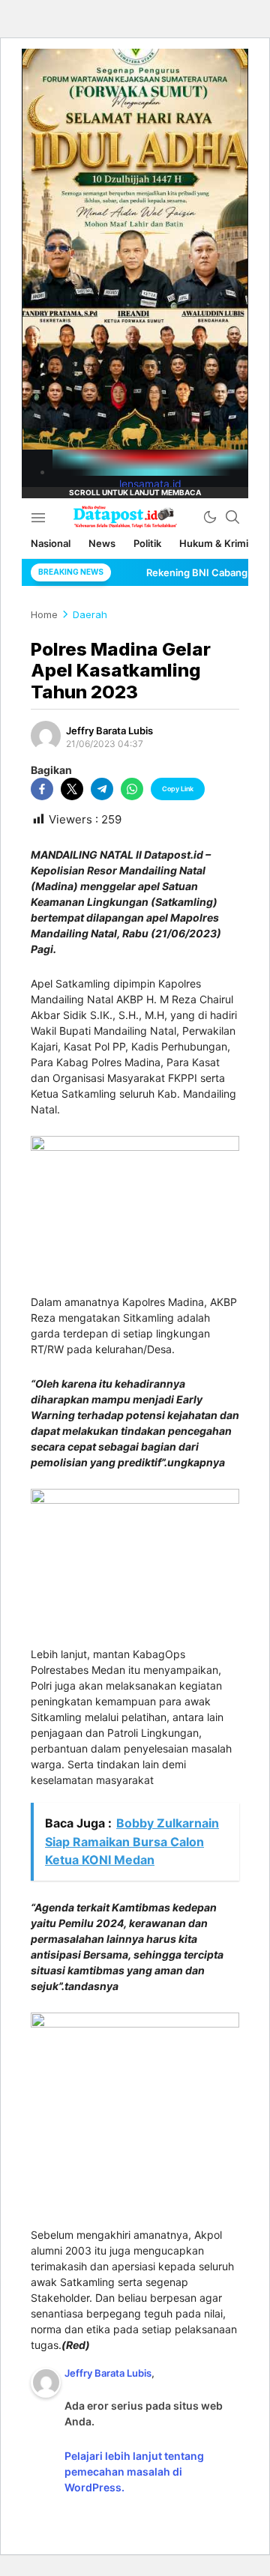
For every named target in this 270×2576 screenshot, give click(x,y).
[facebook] (42, 789)
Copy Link (178, 789)
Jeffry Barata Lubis (109, 731)
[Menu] (38, 517)
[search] (232, 517)
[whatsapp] (132, 789)
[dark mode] (210, 517)
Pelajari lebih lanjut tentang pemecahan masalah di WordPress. (134, 2471)
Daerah (90, 614)
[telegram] (102, 789)
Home (44, 614)
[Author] (46, 736)
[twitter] (72, 789)
